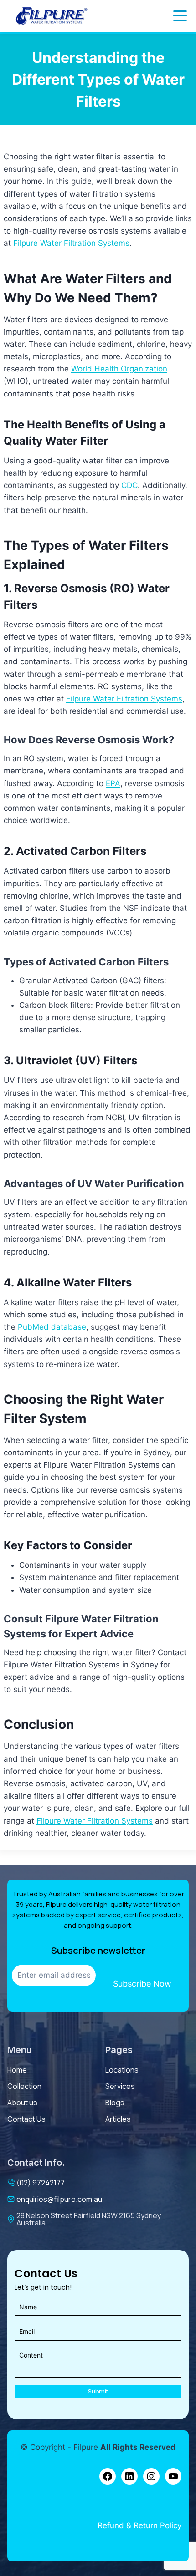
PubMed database (52, 1327)
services (120, 2086)
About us (22, 2103)
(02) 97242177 (41, 2183)
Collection (24, 2086)
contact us (26, 2119)
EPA (113, 783)
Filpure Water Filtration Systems (71, 243)
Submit (98, 2391)
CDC (129, 485)
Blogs (115, 2103)
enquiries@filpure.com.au (59, 2199)
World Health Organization (119, 369)
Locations (122, 2070)
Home (17, 2070)
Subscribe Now (142, 1984)
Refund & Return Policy (139, 2525)
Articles (118, 2119)
